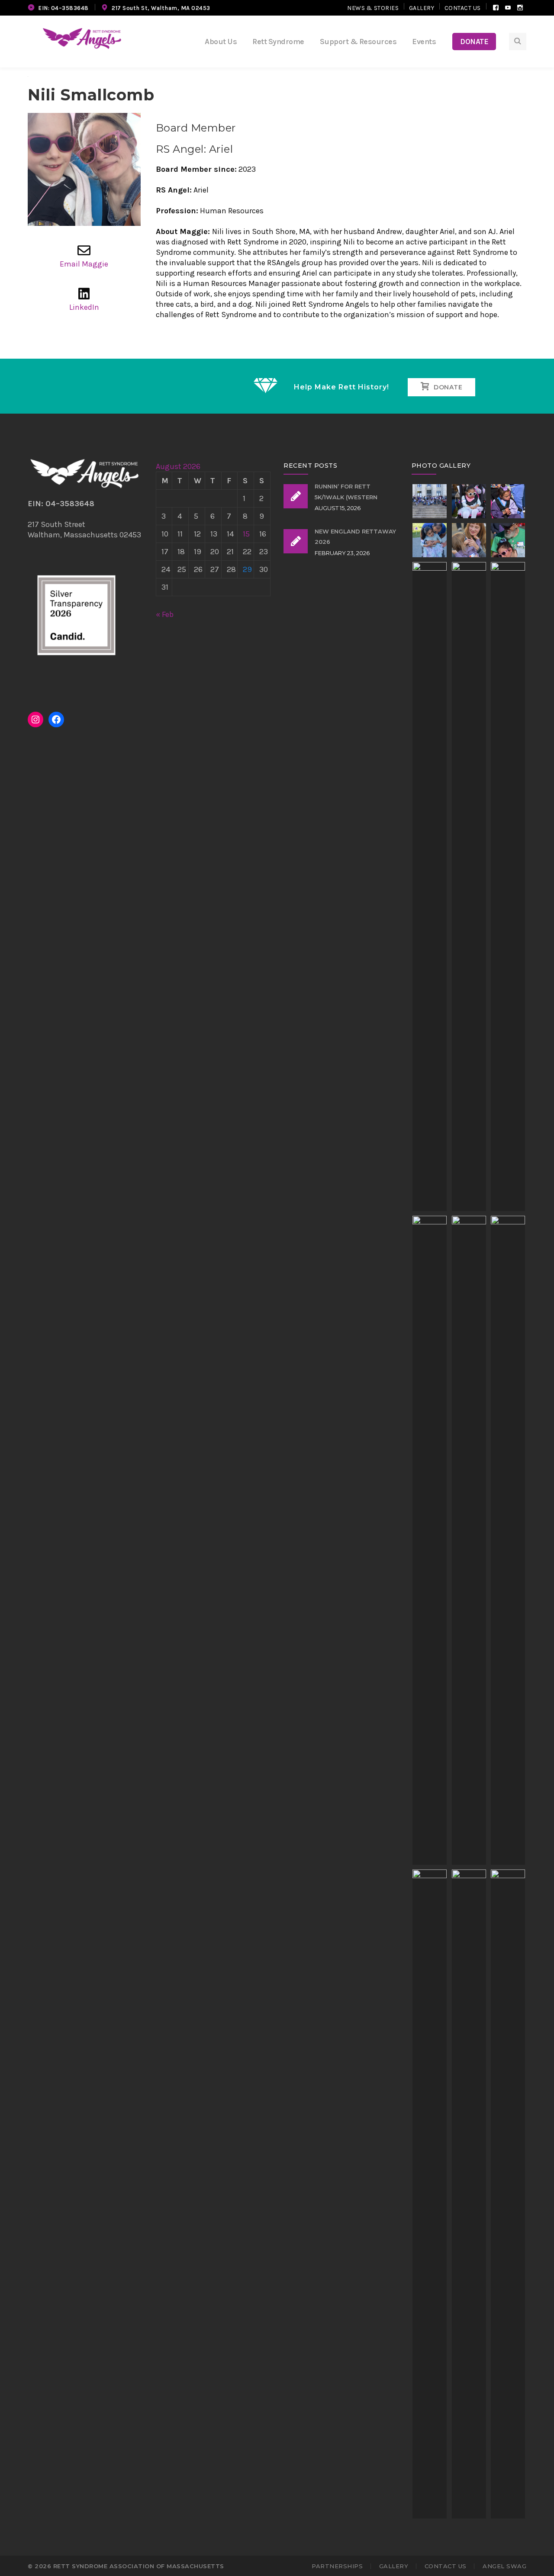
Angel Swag (504, 2566)
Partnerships (337, 2566)
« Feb (165, 614)
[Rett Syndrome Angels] (82, 38)
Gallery (422, 8)
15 (246, 534)
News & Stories (373, 8)
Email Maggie (84, 264)
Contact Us (463, 8)
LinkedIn (84, 307)
